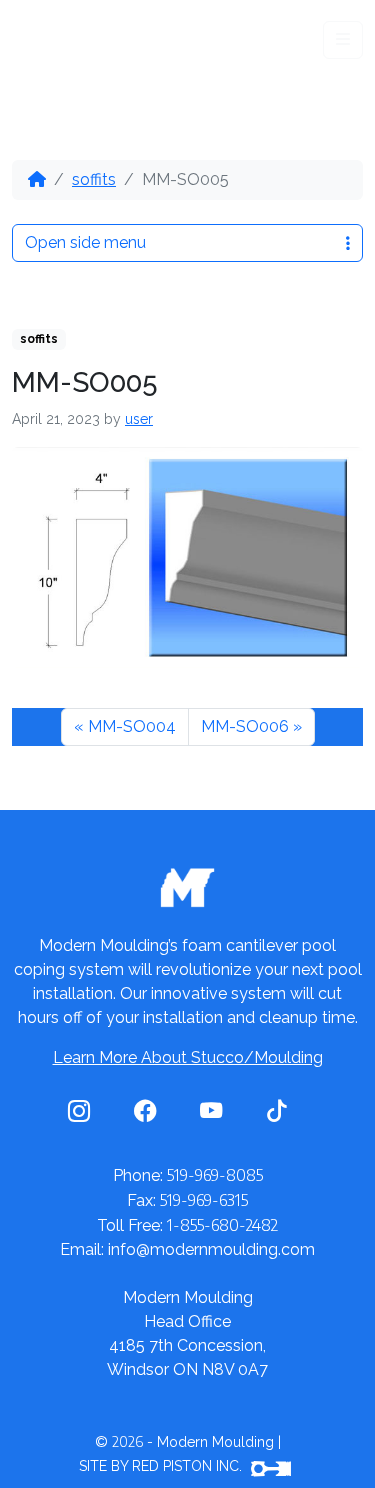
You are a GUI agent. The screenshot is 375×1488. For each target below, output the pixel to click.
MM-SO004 (132, 726)
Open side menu (85, 242)
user (139, 419)
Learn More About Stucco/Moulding (188, 1057)
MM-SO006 (245, 726)
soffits (94, 179)
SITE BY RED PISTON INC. (162, 1466)
